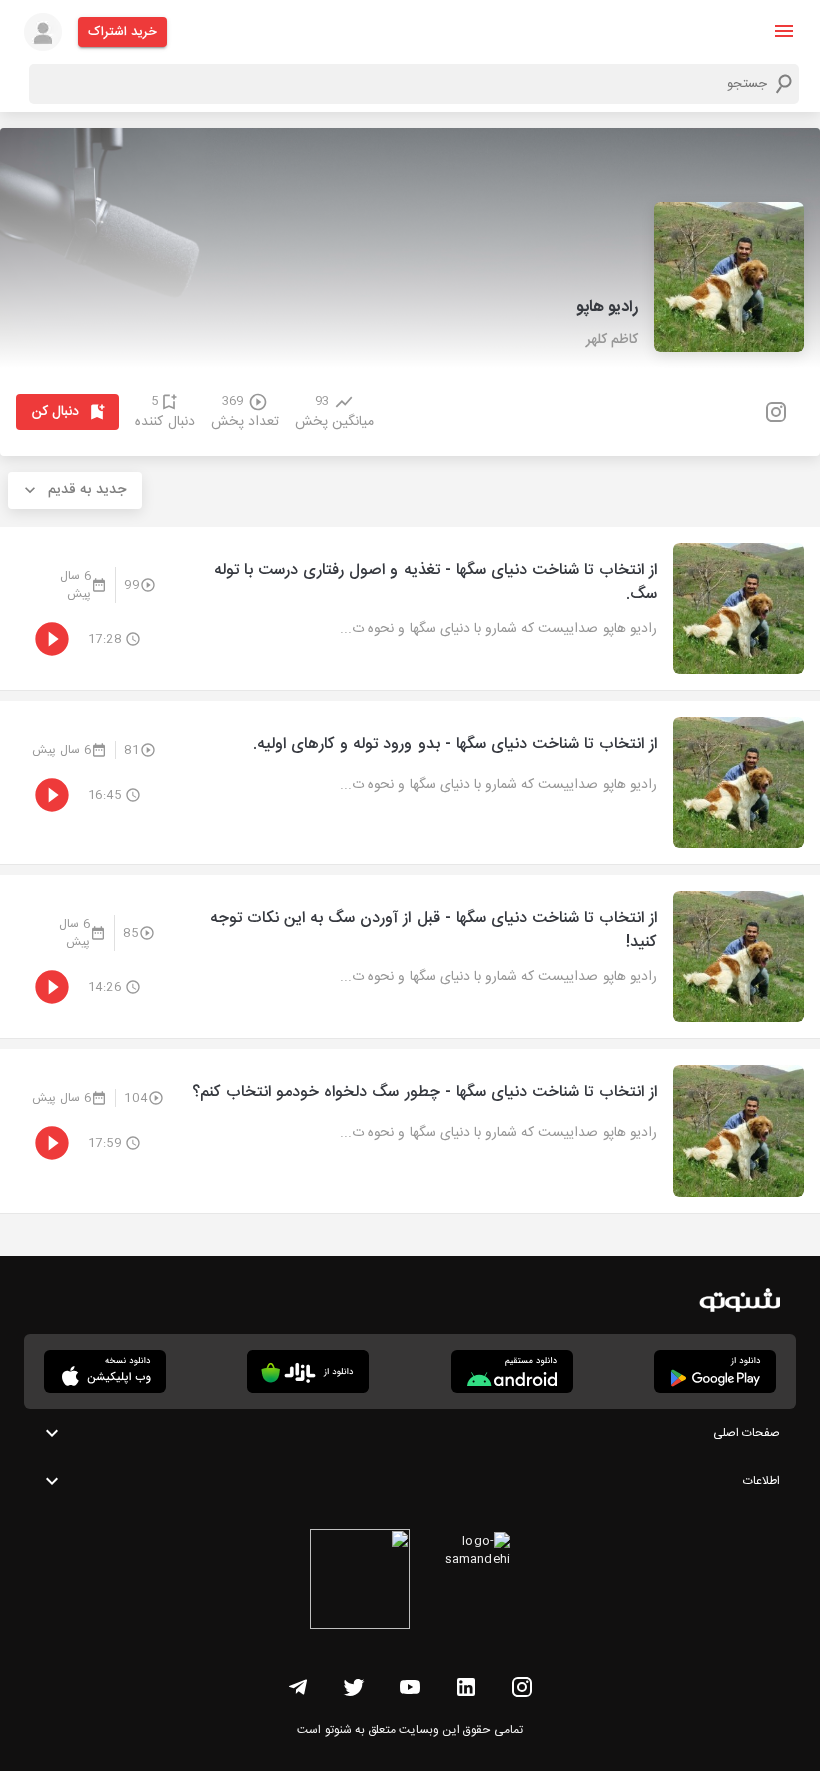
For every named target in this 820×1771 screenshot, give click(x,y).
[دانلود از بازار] (308, 1371)
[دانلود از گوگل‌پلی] (715, 1371)
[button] (784, 31)
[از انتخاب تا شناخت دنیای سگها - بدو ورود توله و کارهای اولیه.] (410, 782)
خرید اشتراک (122, 32)
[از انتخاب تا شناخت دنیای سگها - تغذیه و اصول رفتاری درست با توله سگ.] (410, 608)
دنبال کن (55, 412)
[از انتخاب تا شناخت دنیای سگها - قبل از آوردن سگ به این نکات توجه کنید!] (410, 956)
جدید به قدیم (87, 490)
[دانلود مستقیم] (512, 1371)
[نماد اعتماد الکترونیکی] (360, 1582)
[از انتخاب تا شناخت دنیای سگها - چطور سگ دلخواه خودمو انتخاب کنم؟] (410, 1130)
